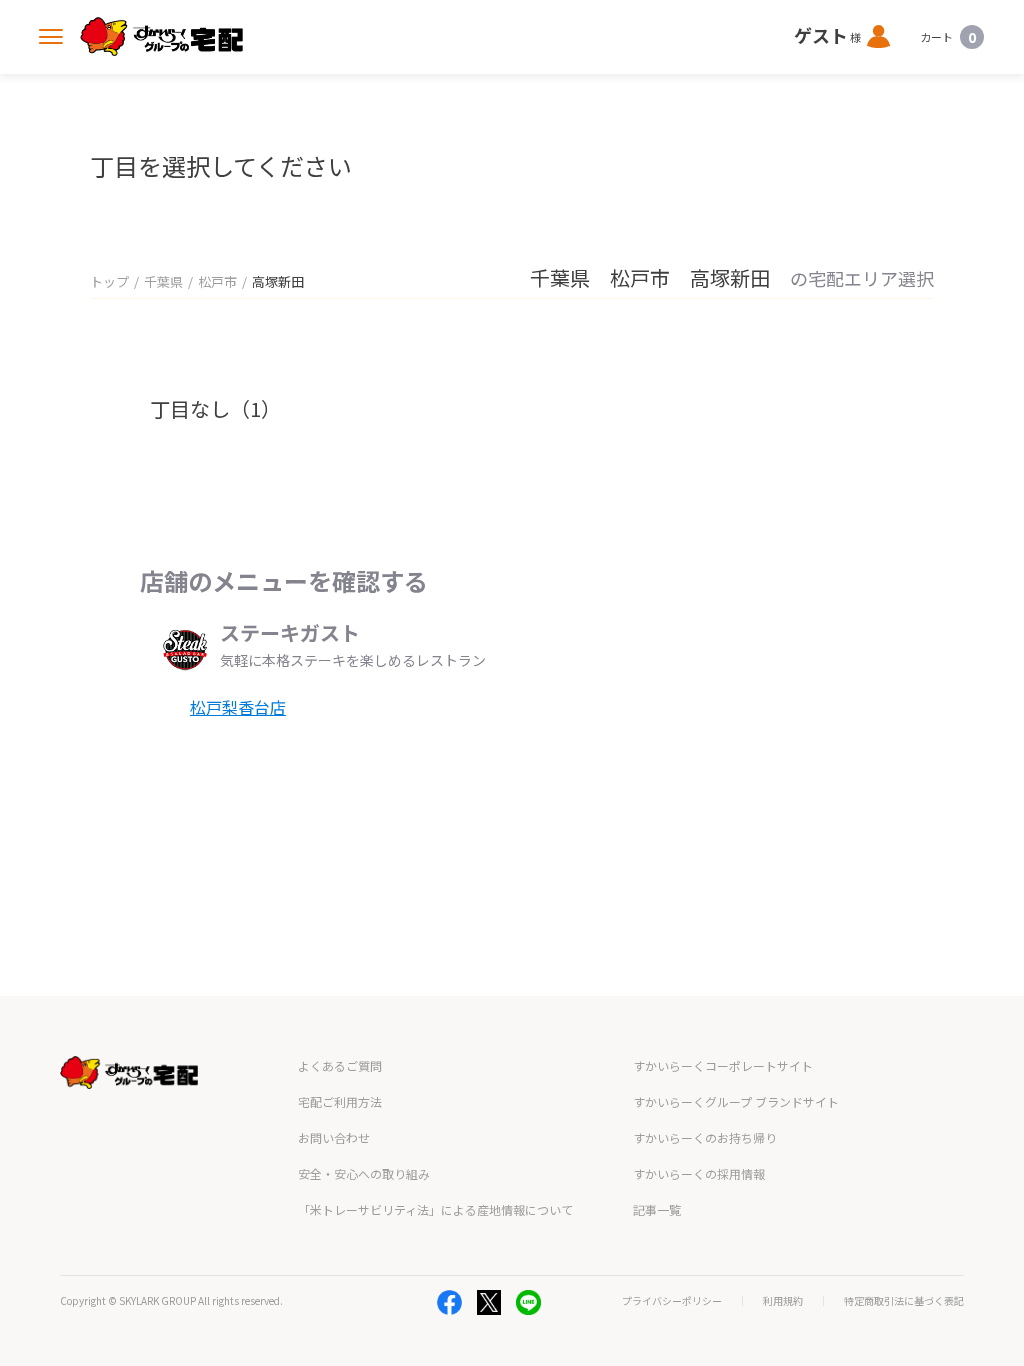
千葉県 (163, 281)
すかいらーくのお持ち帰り (705, 1137)
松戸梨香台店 (238, 707)
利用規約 (783, 1301)
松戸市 (217, 281)
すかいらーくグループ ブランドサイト (736, 1101)
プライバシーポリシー (672, 1301)
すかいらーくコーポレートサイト (723, 1065)
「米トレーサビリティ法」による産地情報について (435, 1209)
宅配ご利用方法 (340, 1101)
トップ (109, 281)
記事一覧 (657, 1209)
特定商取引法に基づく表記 (904, 1301)
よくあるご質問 (340, 1065)
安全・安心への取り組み (364, 1173)
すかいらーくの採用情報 (699, 1173)
